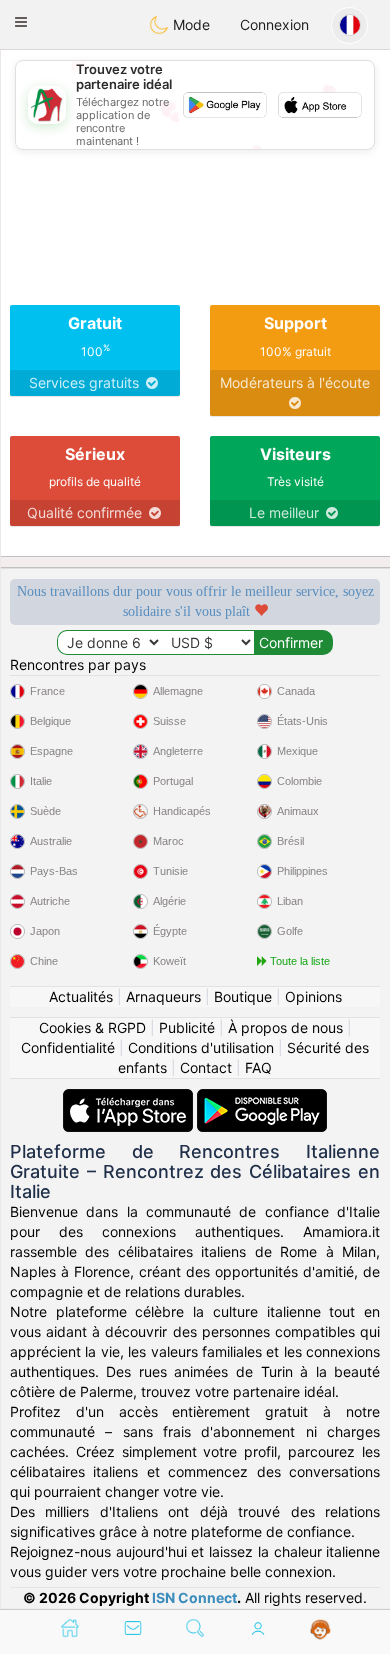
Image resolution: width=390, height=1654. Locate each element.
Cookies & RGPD (92, 1027)
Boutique (243, 996)
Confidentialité (68, 1047)
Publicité (187, 1027)
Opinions (313, 996)
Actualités (81, 996)
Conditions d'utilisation (201, 1047)
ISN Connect (194, 1597)
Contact (206, 1067)
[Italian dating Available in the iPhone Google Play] (262, 1098)
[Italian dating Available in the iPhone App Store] (130, 1098)
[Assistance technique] (320, 1630)
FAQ (258, 1067)
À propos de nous (285, 1027)
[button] (21, 22)
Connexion (274, 24)
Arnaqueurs (163, 996)
